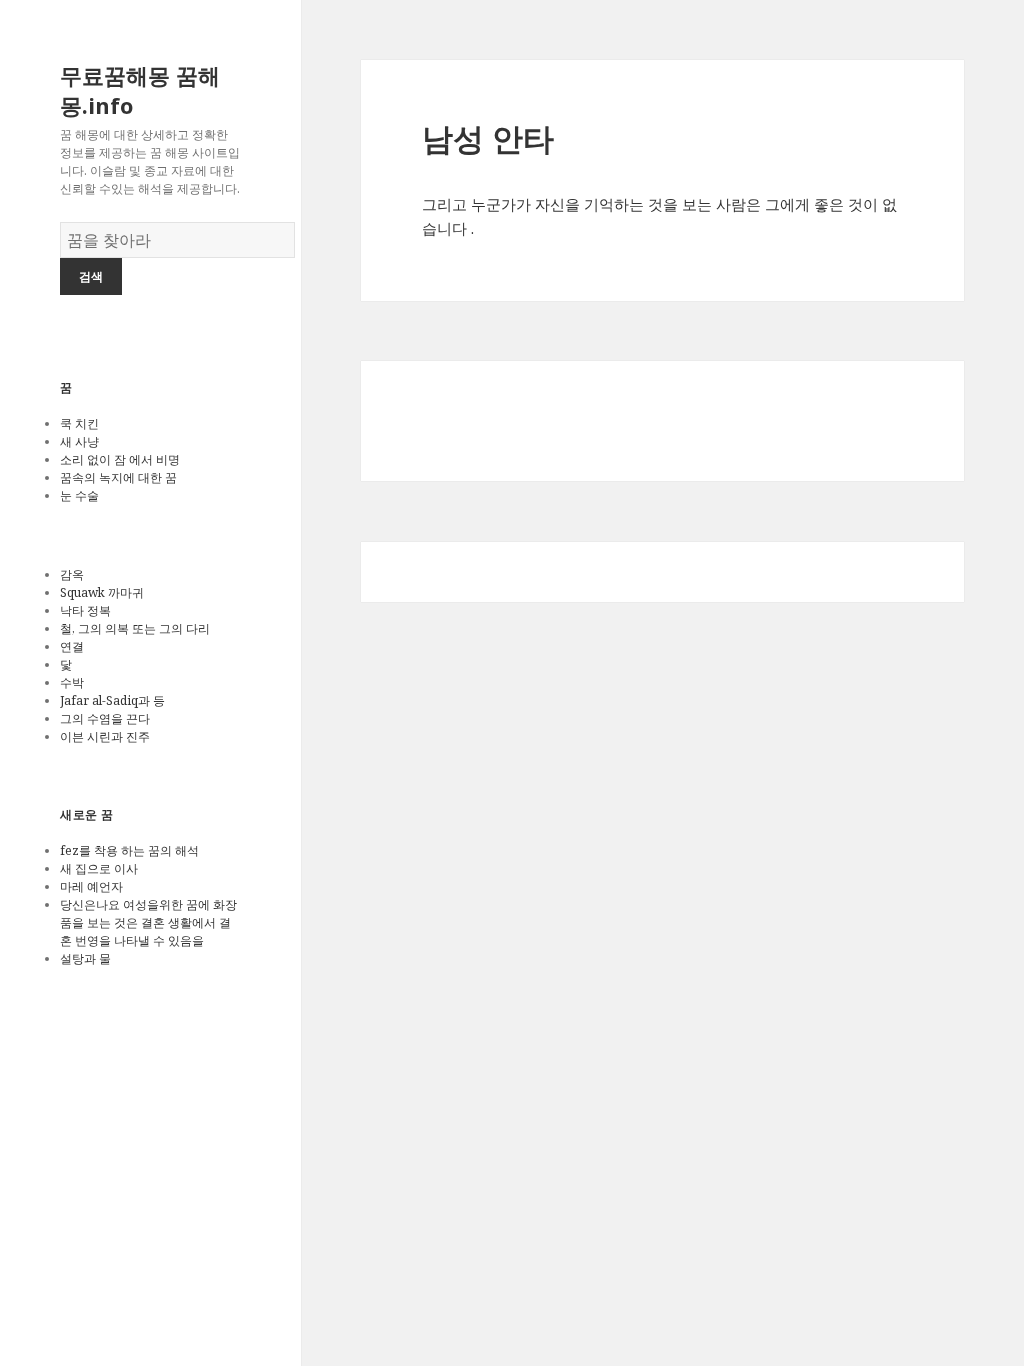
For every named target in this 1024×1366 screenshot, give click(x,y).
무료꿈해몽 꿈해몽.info (140, 90)
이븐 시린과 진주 (105, 736)
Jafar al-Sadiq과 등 (112, 700)
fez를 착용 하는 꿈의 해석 (129, 850)
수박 (72, 682)
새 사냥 (79, 441)
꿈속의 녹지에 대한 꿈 (118, 477)
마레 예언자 (91, 886)
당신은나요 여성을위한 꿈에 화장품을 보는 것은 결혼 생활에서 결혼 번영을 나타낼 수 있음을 (148, 922)
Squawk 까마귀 (102, 592)
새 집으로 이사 (99, 868)
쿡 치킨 (79, 423)
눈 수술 (79, 495)
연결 (72, 646)
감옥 (72, 574)
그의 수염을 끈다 (105, 718)
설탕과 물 (85, 958)
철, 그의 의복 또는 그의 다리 (135, 628)
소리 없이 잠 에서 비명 (120, 459)
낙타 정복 (85, 610)
